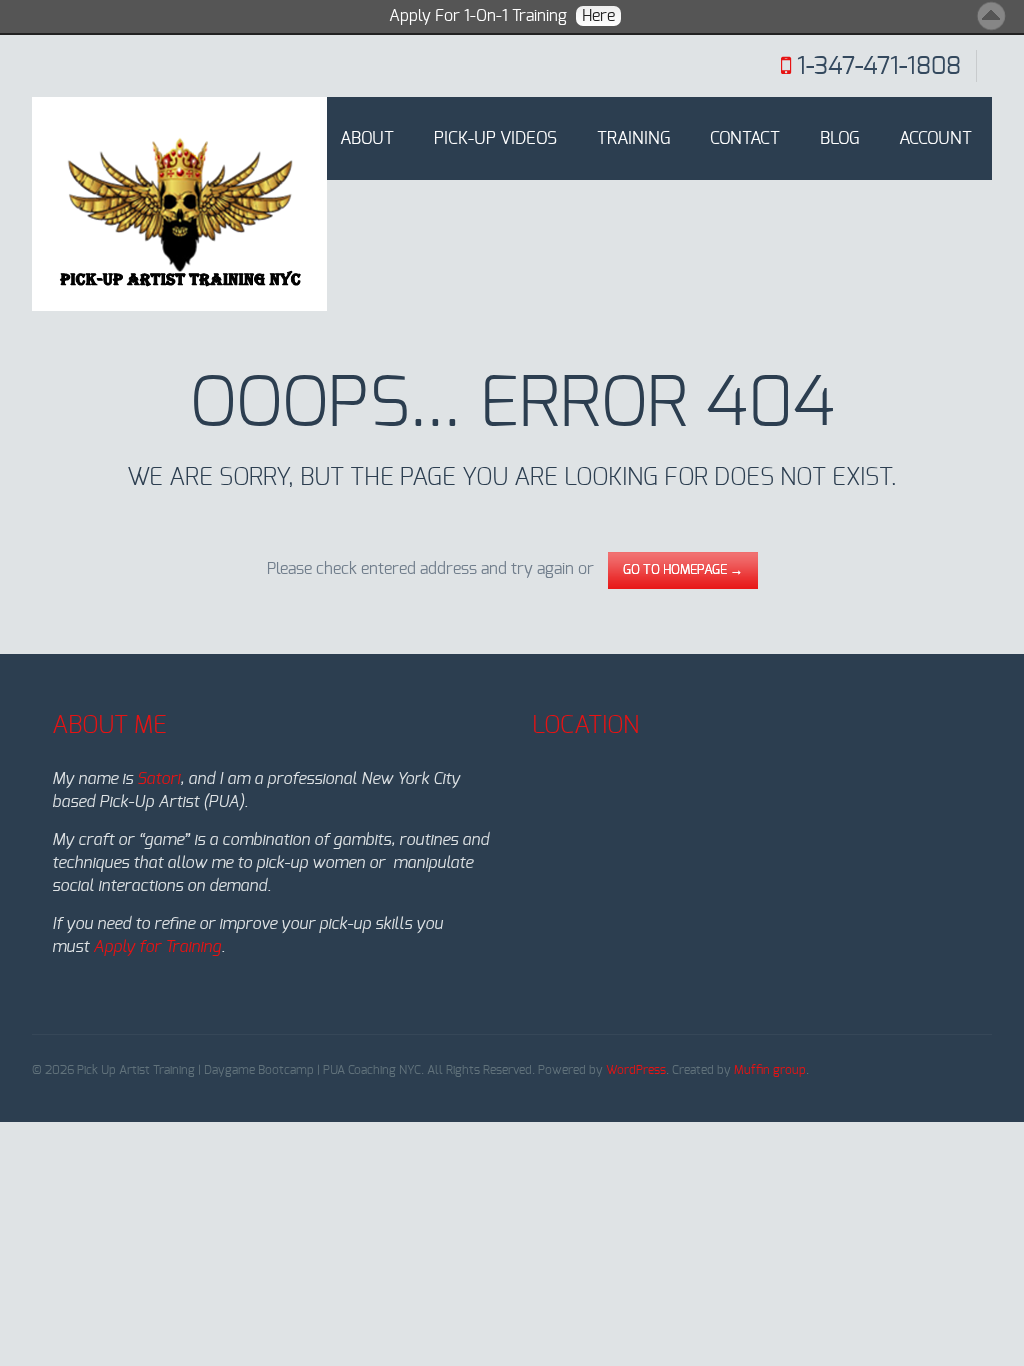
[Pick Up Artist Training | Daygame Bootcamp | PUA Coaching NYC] (179, 204)
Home (277, 138)
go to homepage (683, 570)
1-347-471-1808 (879, 67)
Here (598, 16)
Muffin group (770, 1070)
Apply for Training (157, 947)
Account (935, 138)
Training (633, 138)
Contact (745, 138)
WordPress (636, 1070)
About (367, 138)
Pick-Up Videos (495, 138)
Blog (839, 138)
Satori (158, 779)
